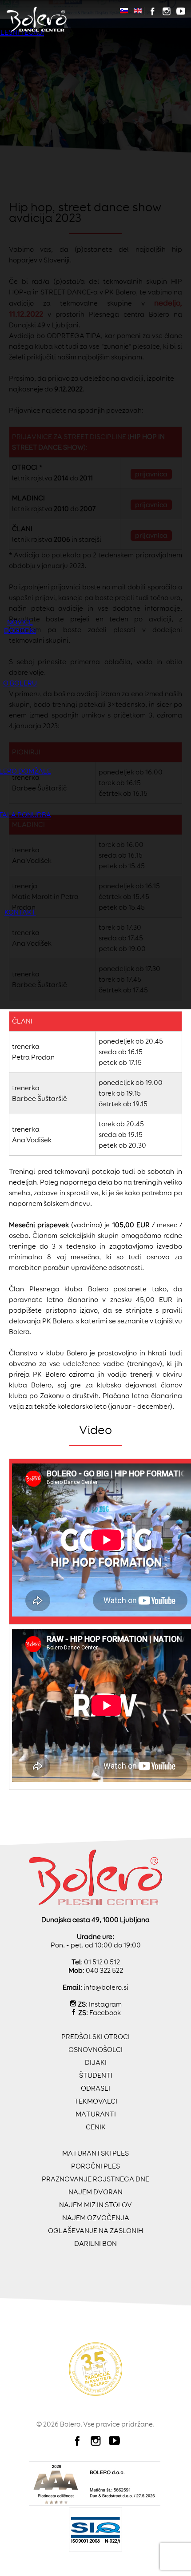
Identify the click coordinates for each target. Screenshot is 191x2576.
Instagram (105, 2004)
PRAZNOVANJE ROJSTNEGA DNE (95, 2179)
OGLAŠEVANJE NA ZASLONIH (95, 2231)
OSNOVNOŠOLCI (95, 2050)
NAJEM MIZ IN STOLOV (95, 2205)
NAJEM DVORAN (95, 2192)
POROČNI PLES (95, 2166)
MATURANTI (96, 2114)
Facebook (105, 2013)
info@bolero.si (106, 1987)
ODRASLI (95, 2088)
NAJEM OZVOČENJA (96, 2218)
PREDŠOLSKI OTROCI (95, 2037)
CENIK (96, 2127)
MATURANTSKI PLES (95, 2153)
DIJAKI (96, 2062)
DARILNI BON (95, 2243)
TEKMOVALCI (96, 2101)
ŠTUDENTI (96, 2075)
